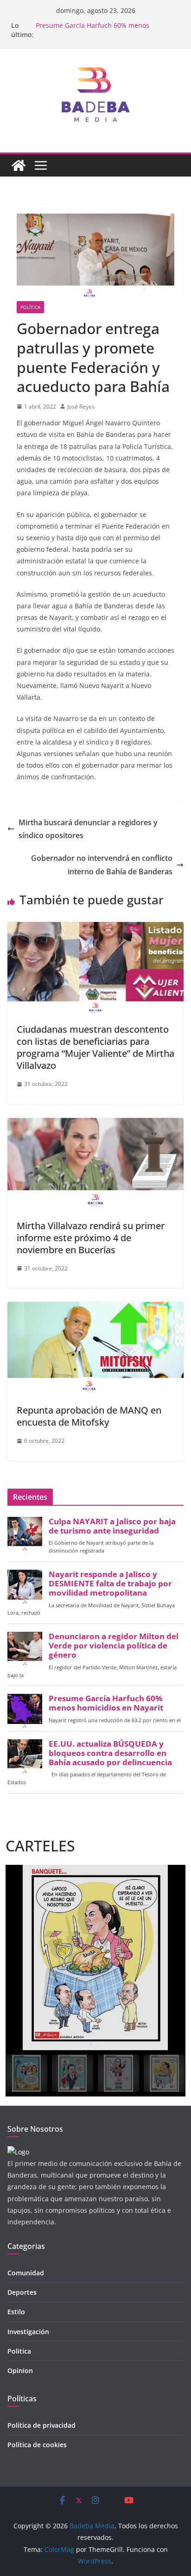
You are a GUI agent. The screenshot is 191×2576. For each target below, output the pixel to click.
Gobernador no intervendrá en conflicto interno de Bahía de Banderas (102, 865)
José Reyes (81, 407)
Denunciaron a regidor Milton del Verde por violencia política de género (114, 1646)
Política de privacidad (41, 2425)
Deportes (22, 2292)
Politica (19, 2351)
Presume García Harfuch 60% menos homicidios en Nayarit (92, 30)
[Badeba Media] (19, 165)
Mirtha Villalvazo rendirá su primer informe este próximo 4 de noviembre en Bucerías (91, 1238)
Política (30, 307)
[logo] (18, 2152)
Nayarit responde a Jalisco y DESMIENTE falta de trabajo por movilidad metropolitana (110, 1584)
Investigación (28, 2332)
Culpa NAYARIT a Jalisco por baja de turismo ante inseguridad (112, 1526)
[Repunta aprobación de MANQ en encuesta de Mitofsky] (95, 1308)
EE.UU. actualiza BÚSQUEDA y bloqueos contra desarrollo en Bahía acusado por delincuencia (110, 1753)
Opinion (20, 2371)
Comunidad (26, 2273)
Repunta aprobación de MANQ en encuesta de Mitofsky (89, 1416)
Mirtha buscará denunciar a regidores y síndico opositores (88, 829)
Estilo (16, 2312)
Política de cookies (37, 2445)
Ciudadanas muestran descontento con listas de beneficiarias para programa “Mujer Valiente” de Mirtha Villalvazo (95, 1047)
